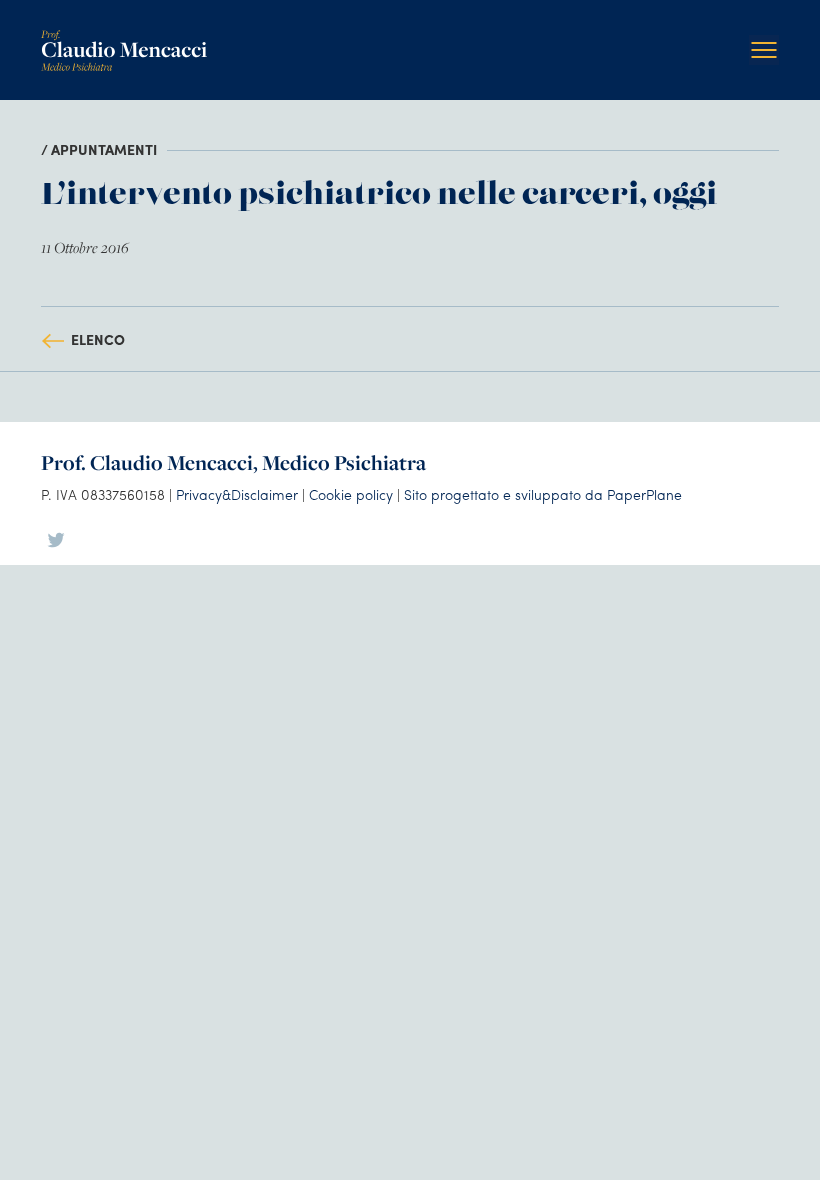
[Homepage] (124, 37)
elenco (98, 339)
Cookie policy (351, 494)
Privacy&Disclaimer (237, 494)
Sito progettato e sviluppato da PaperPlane (543, 494)
